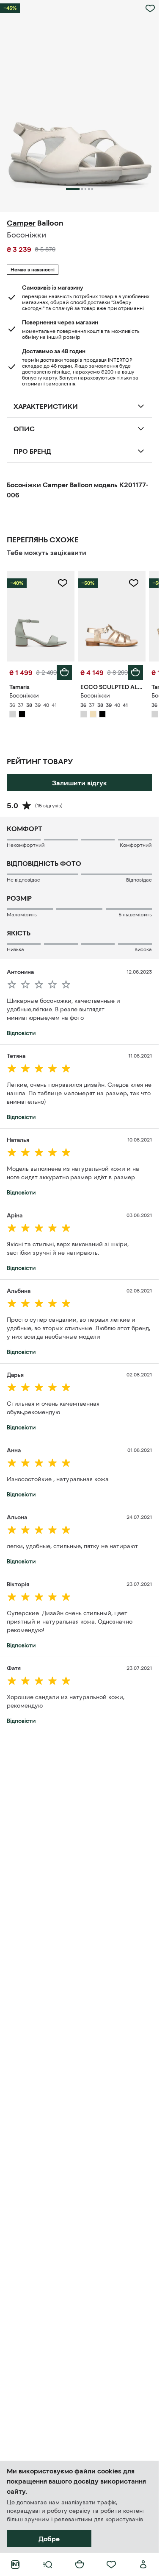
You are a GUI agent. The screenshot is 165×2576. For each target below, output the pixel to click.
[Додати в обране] (150, 8)
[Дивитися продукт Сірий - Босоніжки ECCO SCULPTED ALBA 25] (112, 616)
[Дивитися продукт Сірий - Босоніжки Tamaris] (41, 616)
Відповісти (21, 1033)
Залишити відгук (80, 783)
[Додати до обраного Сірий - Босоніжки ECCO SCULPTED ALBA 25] (134, 583)
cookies (109, 2471)
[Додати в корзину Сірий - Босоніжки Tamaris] (64, 673)
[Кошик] (80, 2565)
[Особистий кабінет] (143, 2565)
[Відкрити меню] (47, 2565)
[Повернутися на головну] (15, 2565)
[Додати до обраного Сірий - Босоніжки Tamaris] (63, 583)
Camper (21, 223)
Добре (49, 2539)
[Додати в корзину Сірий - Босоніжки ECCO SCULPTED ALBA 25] (135, 673)
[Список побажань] (111, 2565)
